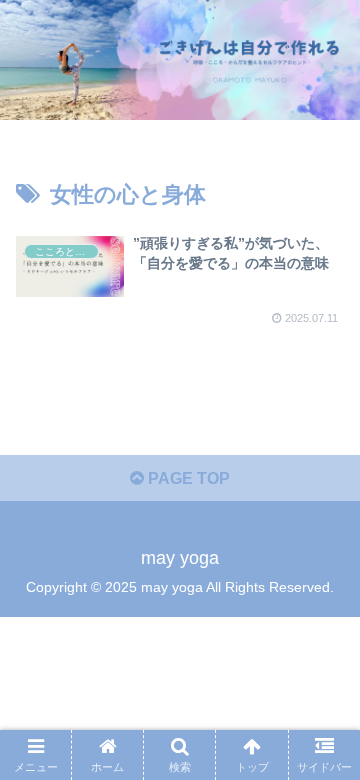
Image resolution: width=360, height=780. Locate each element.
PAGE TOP (187, 478)
